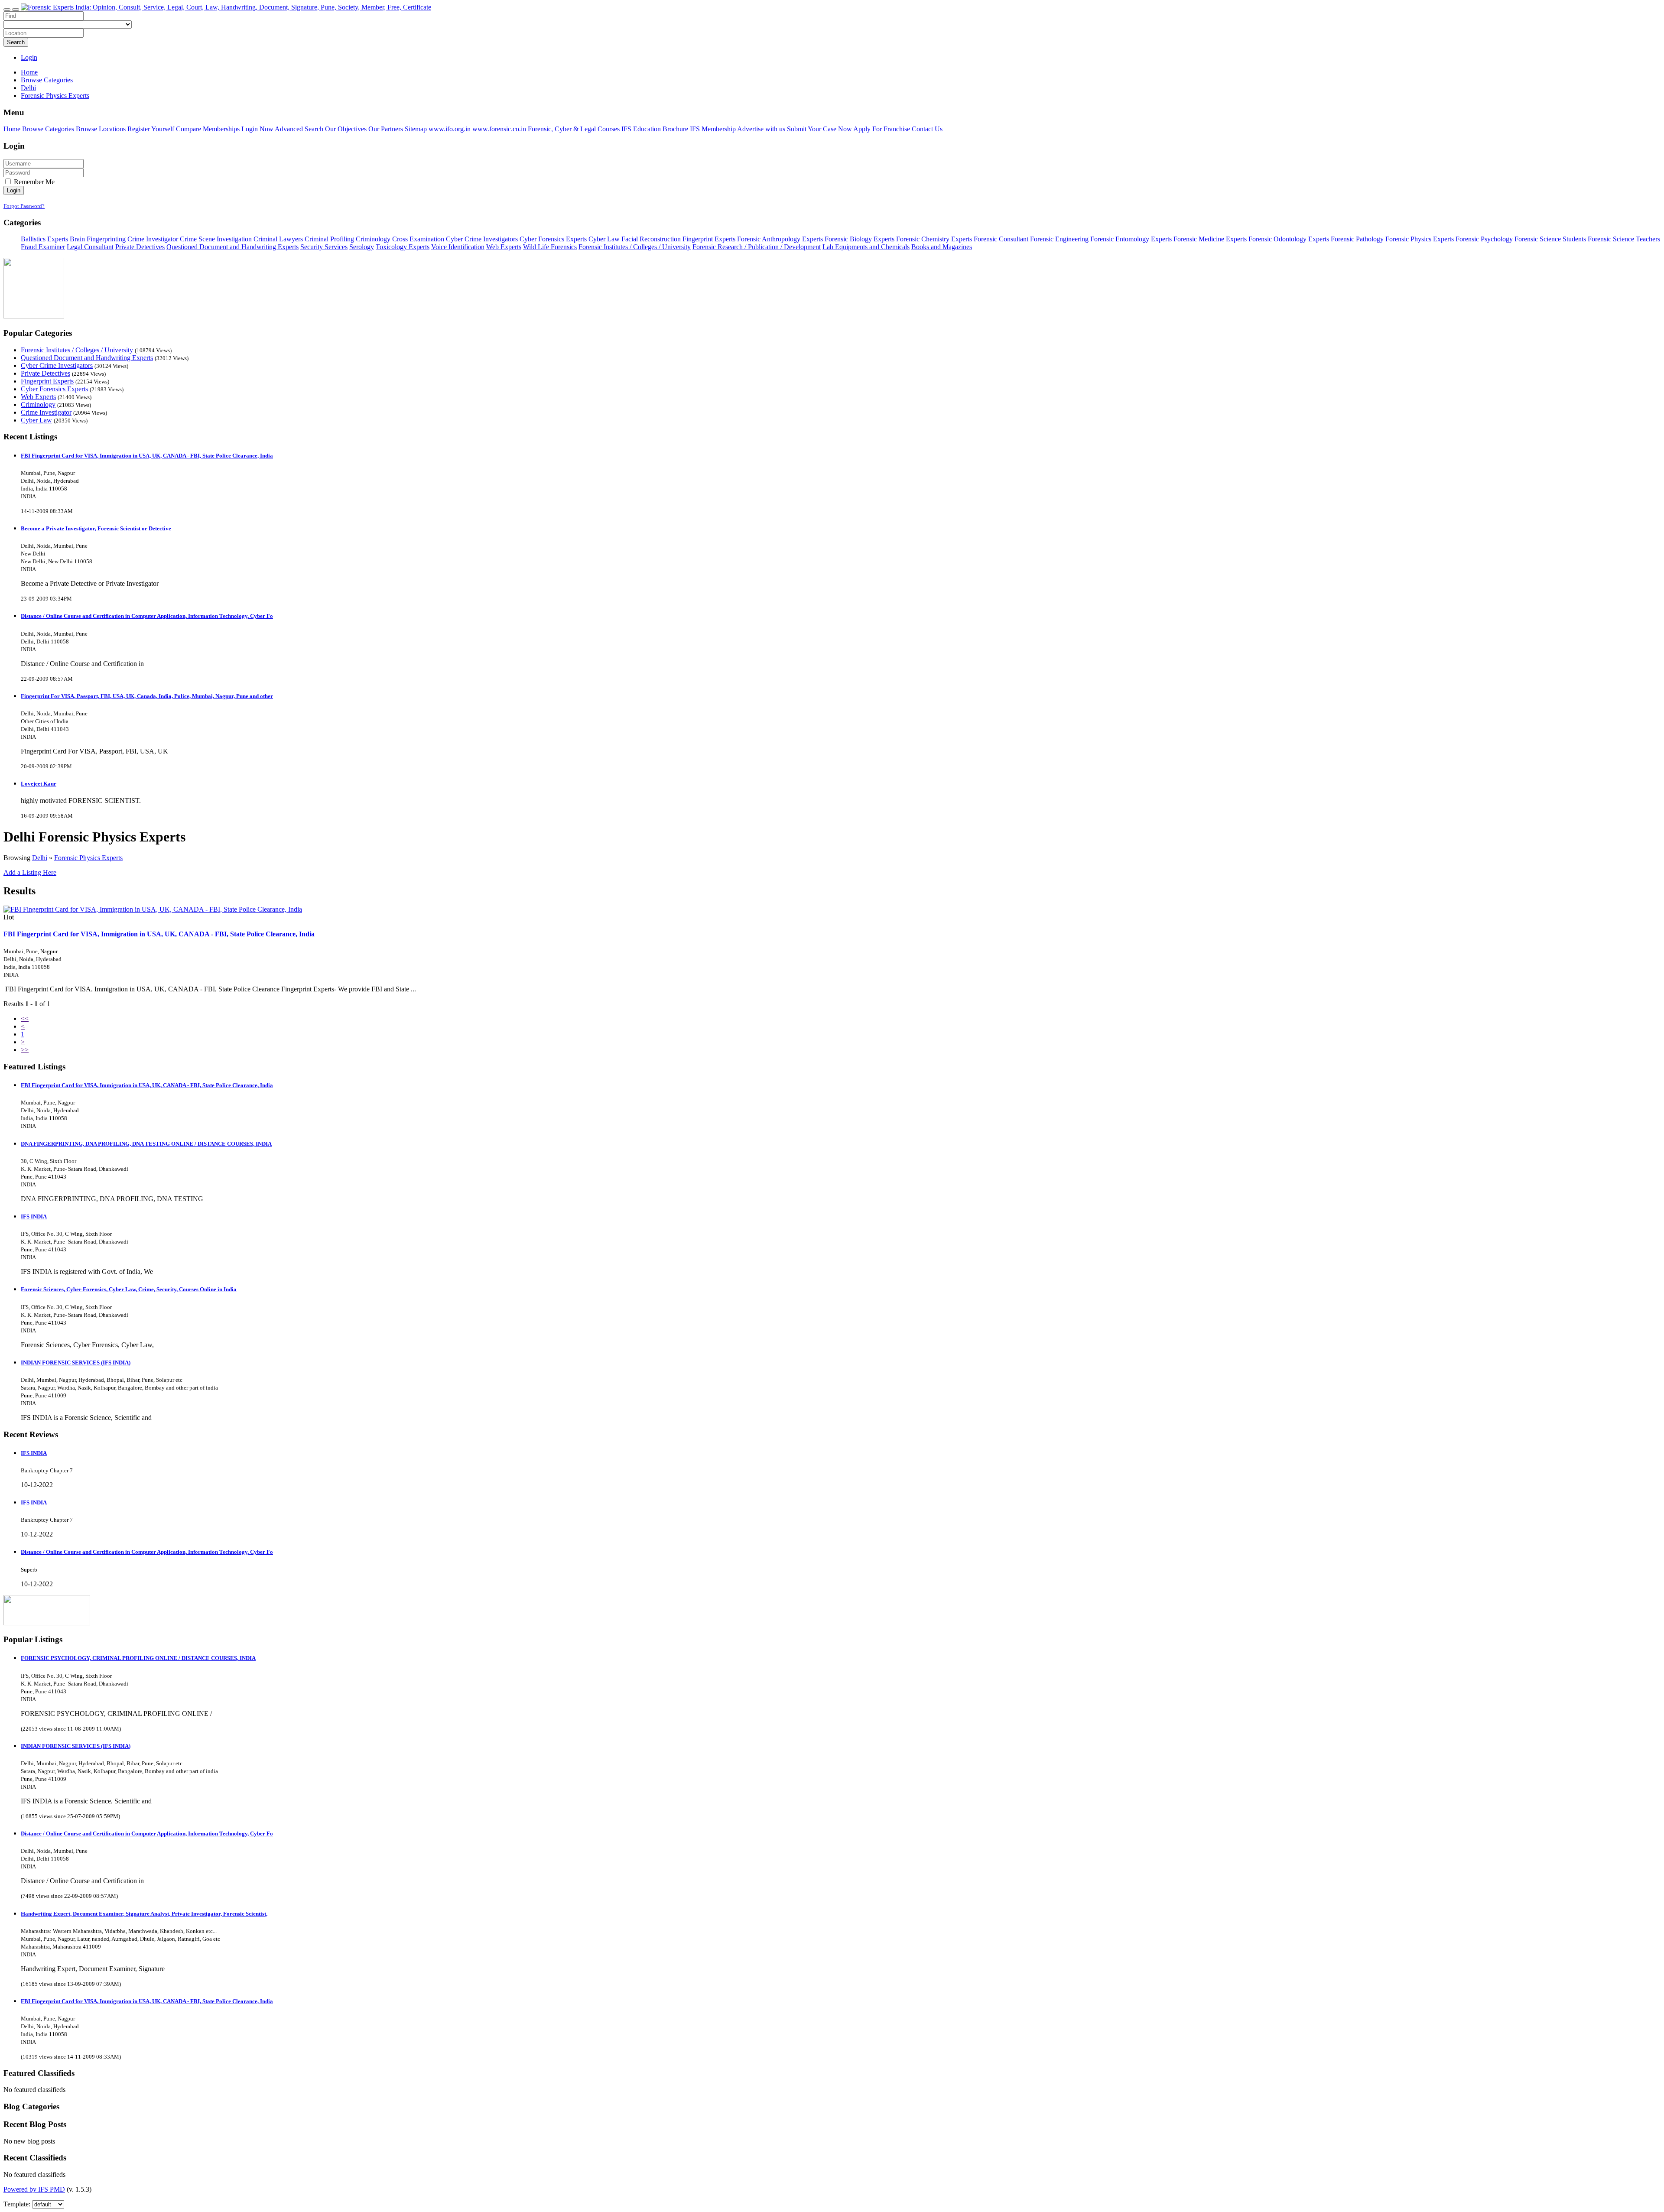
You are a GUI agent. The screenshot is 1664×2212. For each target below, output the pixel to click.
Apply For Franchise (882, 129)
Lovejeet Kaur (39, 784)
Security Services (324, 247)
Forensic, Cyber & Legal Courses (574, 129)
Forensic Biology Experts (860, 239)
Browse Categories (48, 129)
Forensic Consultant (1001, 239)
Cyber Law (604, 239)
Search (16, 42)
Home (29, 72)
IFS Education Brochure (655, 129)
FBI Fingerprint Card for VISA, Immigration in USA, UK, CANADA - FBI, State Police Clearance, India (147, 456)
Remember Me (33, 182)
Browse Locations (101, 129)
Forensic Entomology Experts (1131, 239)
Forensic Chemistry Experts (934, 239)
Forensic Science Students (1550, 239)
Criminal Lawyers (278, 239)
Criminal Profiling (329, 239)
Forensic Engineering (1059, 239)
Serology (362, 247)
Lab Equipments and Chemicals (866, 247)
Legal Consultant (90, 247)
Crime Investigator (153, 239)
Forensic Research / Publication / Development (757, 247)
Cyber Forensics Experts (553, 239)
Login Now (257, 129)
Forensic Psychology (1484, 239)
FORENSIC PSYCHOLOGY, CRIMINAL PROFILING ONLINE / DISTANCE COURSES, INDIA (138, 1658)
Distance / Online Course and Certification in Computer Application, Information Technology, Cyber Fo (147, 616)
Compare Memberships (208, 129)
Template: (17, 2204)
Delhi (40, 858)
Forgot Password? (24, 206)
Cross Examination (418, 239)
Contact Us (927, 129)
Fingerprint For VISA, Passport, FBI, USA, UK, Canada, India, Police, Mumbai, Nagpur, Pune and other (147, 696)
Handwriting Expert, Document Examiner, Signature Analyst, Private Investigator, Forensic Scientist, (144, 1914)
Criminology (373, 239)
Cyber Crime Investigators (482, 239)
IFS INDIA (34, 1216)
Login (29, 57)
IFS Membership (713, 129)
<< (25, 1018)
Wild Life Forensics (550, 247)
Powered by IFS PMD (34, 2189)
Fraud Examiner (43, 247)
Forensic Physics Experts (1420, 239)
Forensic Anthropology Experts (780, 239)
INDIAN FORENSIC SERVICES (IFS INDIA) (76, 1363)
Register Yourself (151, 129)
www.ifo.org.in (450, 129)
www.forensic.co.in (499, 129)
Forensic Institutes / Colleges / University (635, 247)
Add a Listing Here (30, 872)
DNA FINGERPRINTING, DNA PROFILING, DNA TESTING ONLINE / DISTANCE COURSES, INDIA (146, 1144)
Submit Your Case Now (819, 129)
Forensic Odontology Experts (1289, 239)
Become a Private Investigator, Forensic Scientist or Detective (96, 528)
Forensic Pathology (1357, 239)
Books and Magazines (942, 247)
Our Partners (386, 129)
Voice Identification (458, 247)
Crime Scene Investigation (216, 239)
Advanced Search (299, 129)
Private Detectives (140, 247)
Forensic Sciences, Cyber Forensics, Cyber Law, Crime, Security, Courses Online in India (129, 1289)
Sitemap (416, 129)
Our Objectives (346, 129)
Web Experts (504, 247)
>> (25, 1050)
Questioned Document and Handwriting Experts (232, 247)
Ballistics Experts (44, 239)
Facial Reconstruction (651, 239)
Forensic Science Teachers (1624, 239)
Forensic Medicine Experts (1210, 239)
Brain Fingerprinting (98, 239)
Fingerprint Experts (709, 239)
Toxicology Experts (403, 247)
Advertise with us (761, 129)
